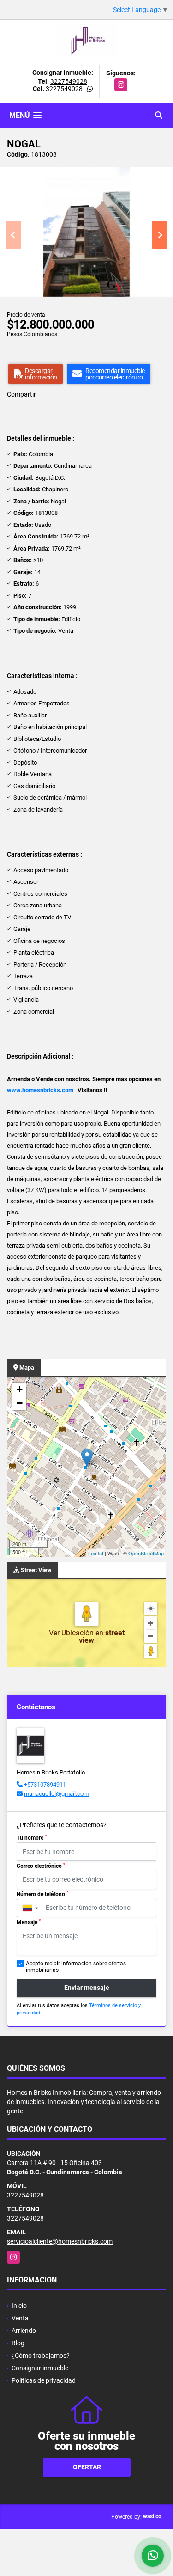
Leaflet (96, 1553)
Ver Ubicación (72, 1633)
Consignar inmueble (40, 2368)
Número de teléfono (42, 1894)
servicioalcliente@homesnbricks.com (60, 2241)
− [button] (20, 1403)
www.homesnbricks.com (40, 1090)
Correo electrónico (41, 1866)
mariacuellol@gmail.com (56, 1794)
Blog (18, 2343)
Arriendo (24, 2331)
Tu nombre (32, 1838)
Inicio (19, 2306)
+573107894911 (45, 1784)
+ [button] (20, 1389)
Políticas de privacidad (44, 2380)
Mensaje (29, 1922)
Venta (20, 2318)
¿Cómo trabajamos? (41, 2356)
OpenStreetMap (146, 1553)
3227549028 (69, 81)
